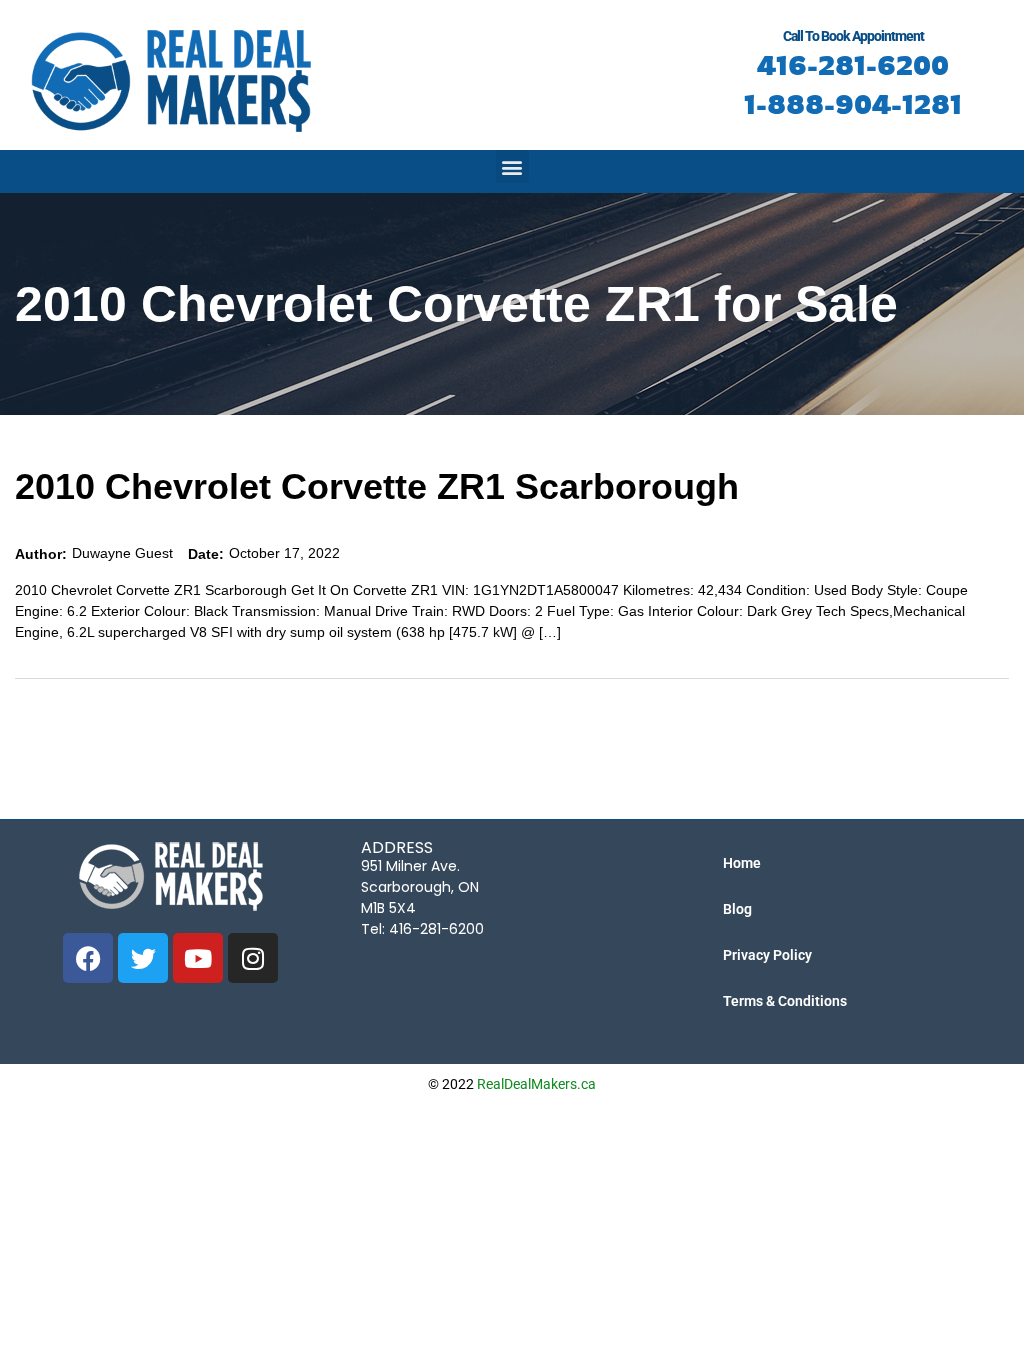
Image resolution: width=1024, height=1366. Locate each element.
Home (742, 863)
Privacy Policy (767, 955)
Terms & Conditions (785, 1001)
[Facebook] (88, 958)
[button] (512, 166)
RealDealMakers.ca (536, 1084)
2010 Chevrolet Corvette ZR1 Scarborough (377, 486)
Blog (737, 909)
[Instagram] (253, 958)
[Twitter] (143, 958)
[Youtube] (198, 958)
